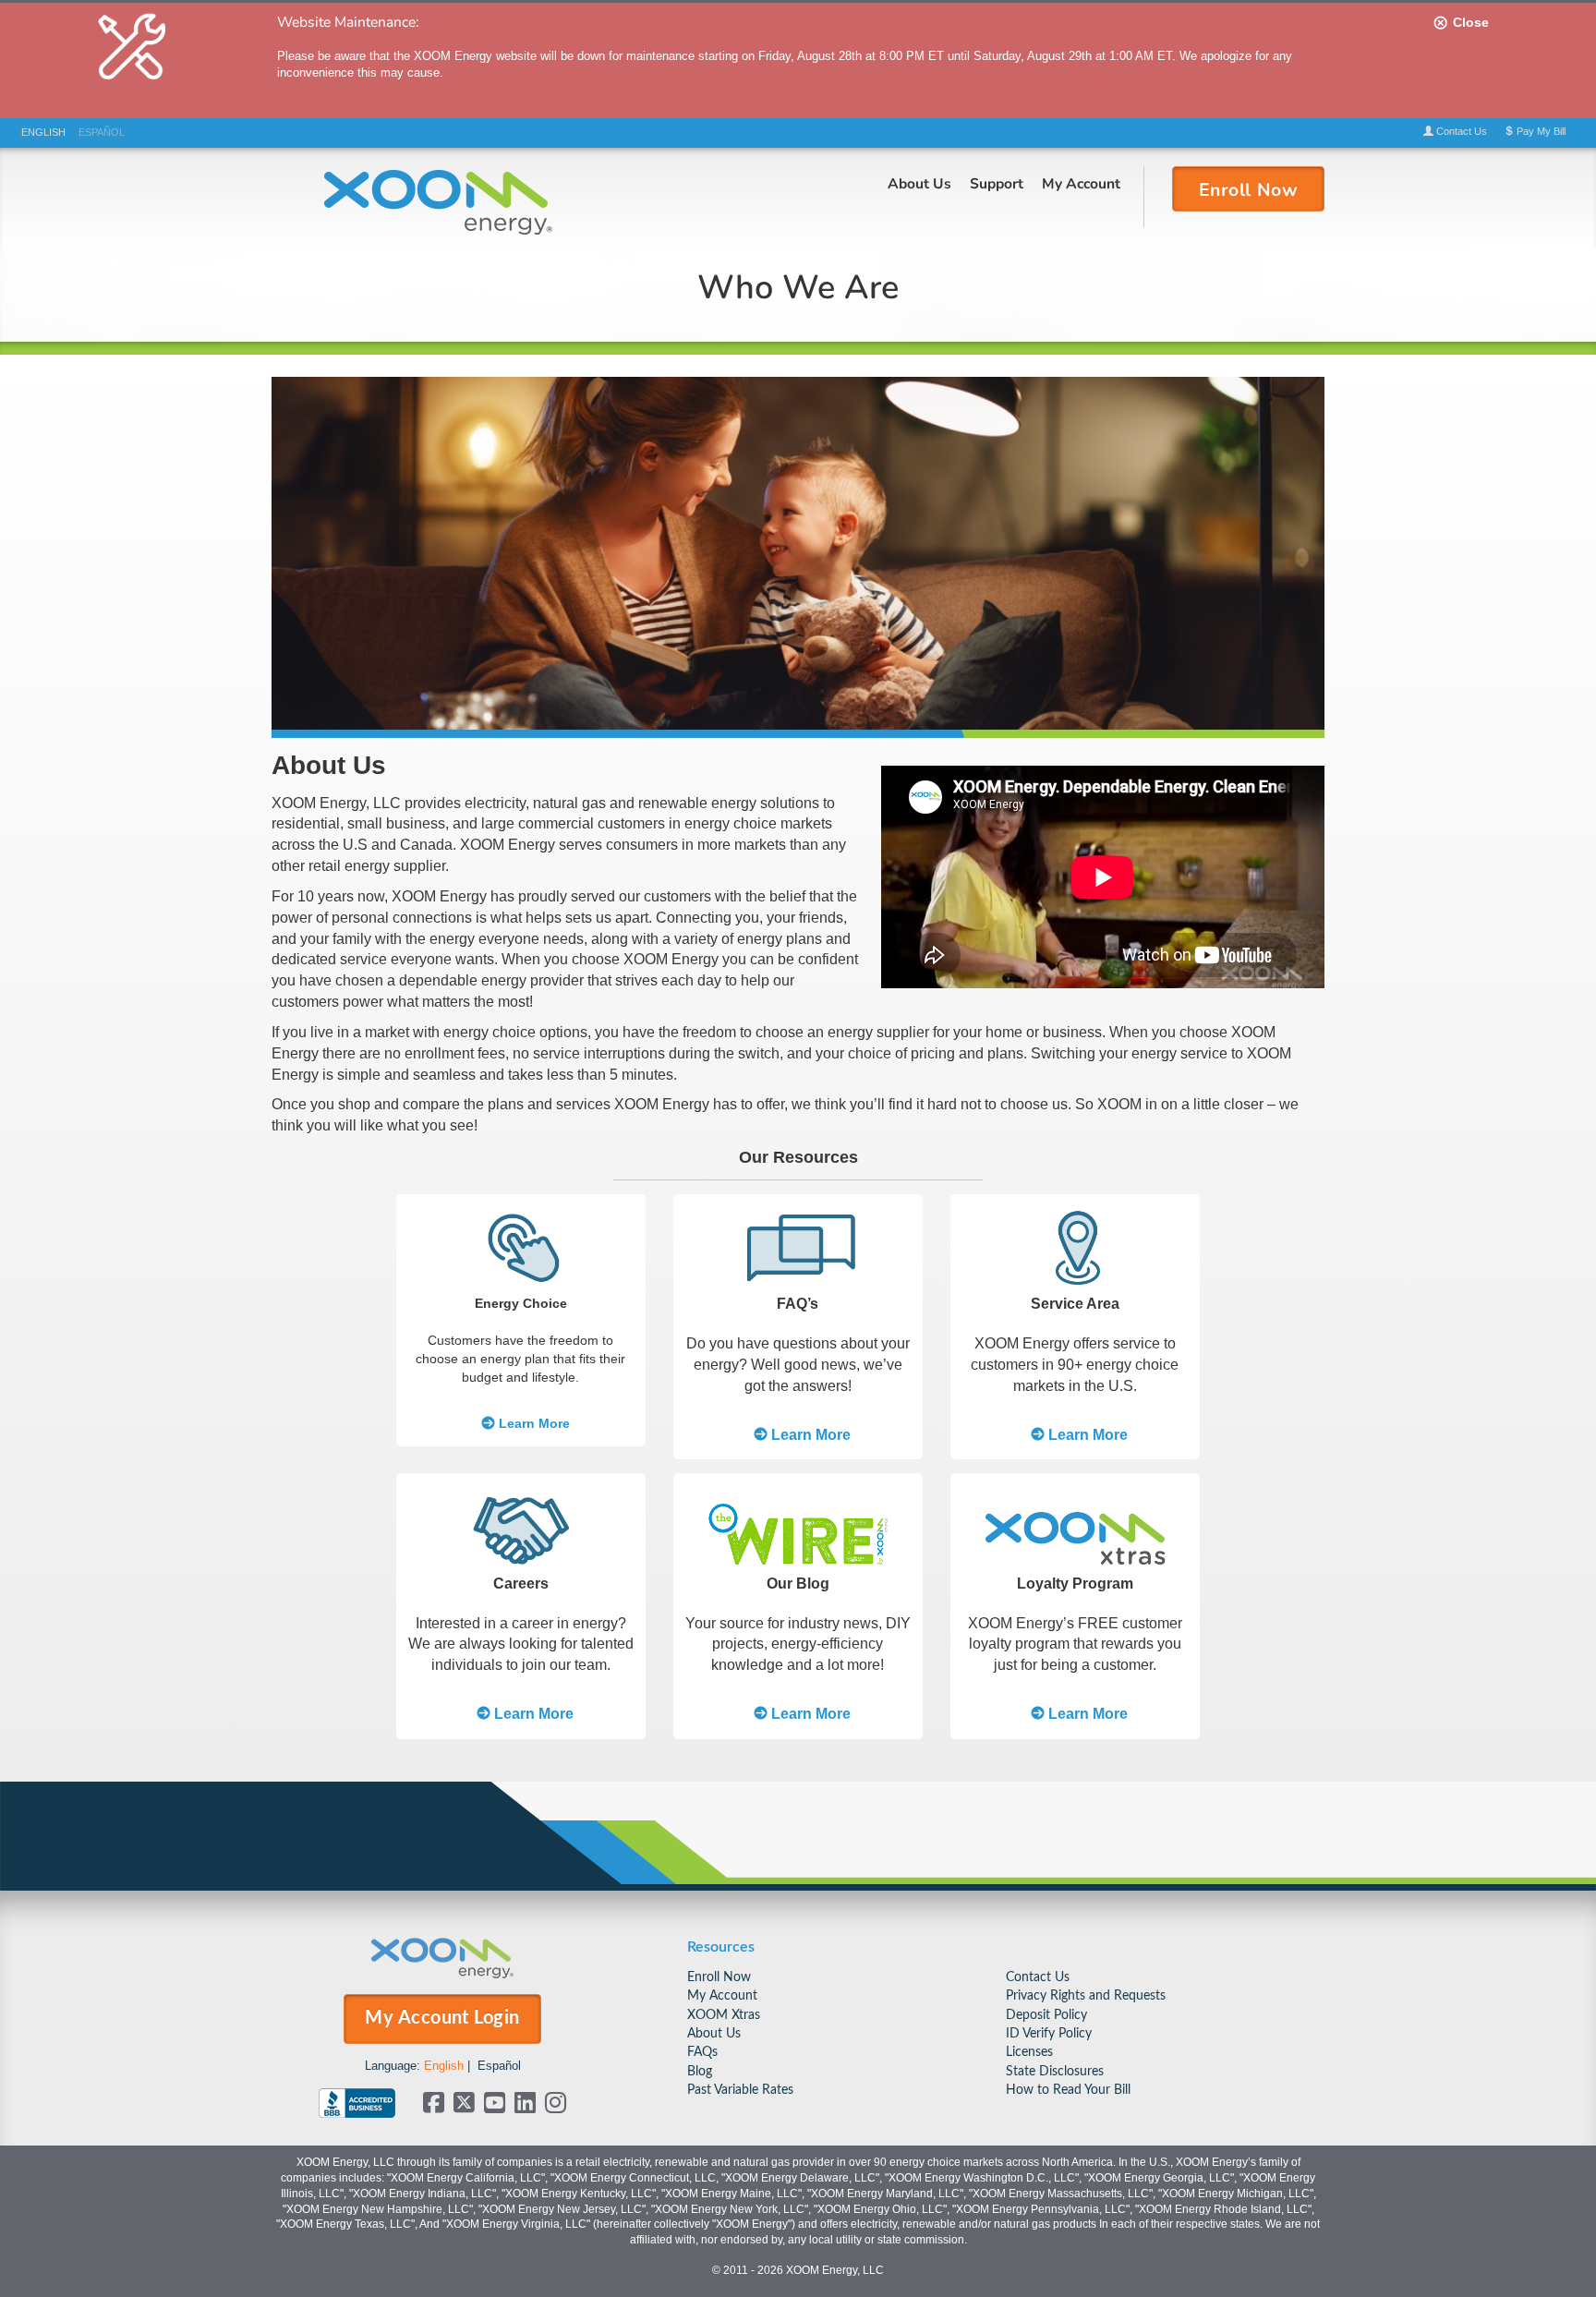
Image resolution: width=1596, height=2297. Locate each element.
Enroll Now (719, 1977)
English (444, 2066)
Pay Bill (1540, 131)
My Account (1081, 183)
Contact (1460, 131)
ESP (102, 132)
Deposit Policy (1046, 2015)
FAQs (702, 2052)
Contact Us (1038, 1977)
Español (499, 2066)
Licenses (1029, 2052)
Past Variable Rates (740, 2090)
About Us (919, 183)
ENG (43, 132)
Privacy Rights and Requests (1086, 1995)
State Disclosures (1055, 2071)
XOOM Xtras (724, 2015)
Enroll (1249, 188)
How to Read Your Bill (1068, 2090)
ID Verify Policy (1049, 2033)
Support (997, 183)
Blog (700, 2071)
